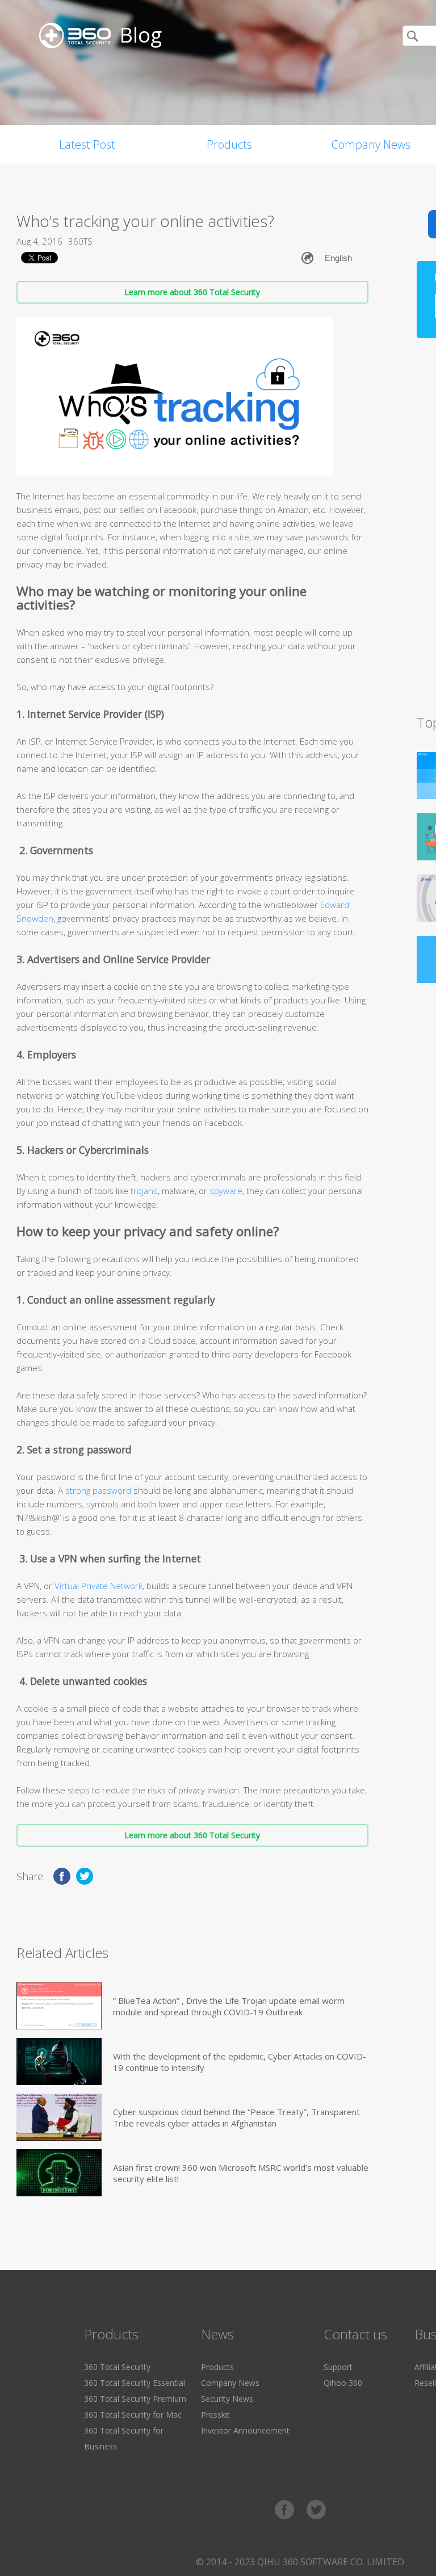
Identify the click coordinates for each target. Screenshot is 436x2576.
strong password (98, 1490)
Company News (230, 2383)
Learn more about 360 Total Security (192, 292)
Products (229, 144)
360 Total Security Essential (135, 2383)
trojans (144, 1191)
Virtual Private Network (98, 1586)
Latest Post (87, 144)
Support (338, 2367)
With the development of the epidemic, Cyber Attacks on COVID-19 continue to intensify (240, 2062)
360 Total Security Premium (135, 2399)
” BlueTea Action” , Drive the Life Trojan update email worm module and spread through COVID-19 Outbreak (229, 2006)
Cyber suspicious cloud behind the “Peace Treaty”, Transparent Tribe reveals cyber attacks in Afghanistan (236, 2117)
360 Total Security (117, 2367)
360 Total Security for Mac (133, 2415)
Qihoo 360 (343, 2383)
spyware (226, 1191)
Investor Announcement (245, 2430)
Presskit (215, 2415)
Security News (227, 2399)
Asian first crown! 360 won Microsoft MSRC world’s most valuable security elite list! (241, 2173)
